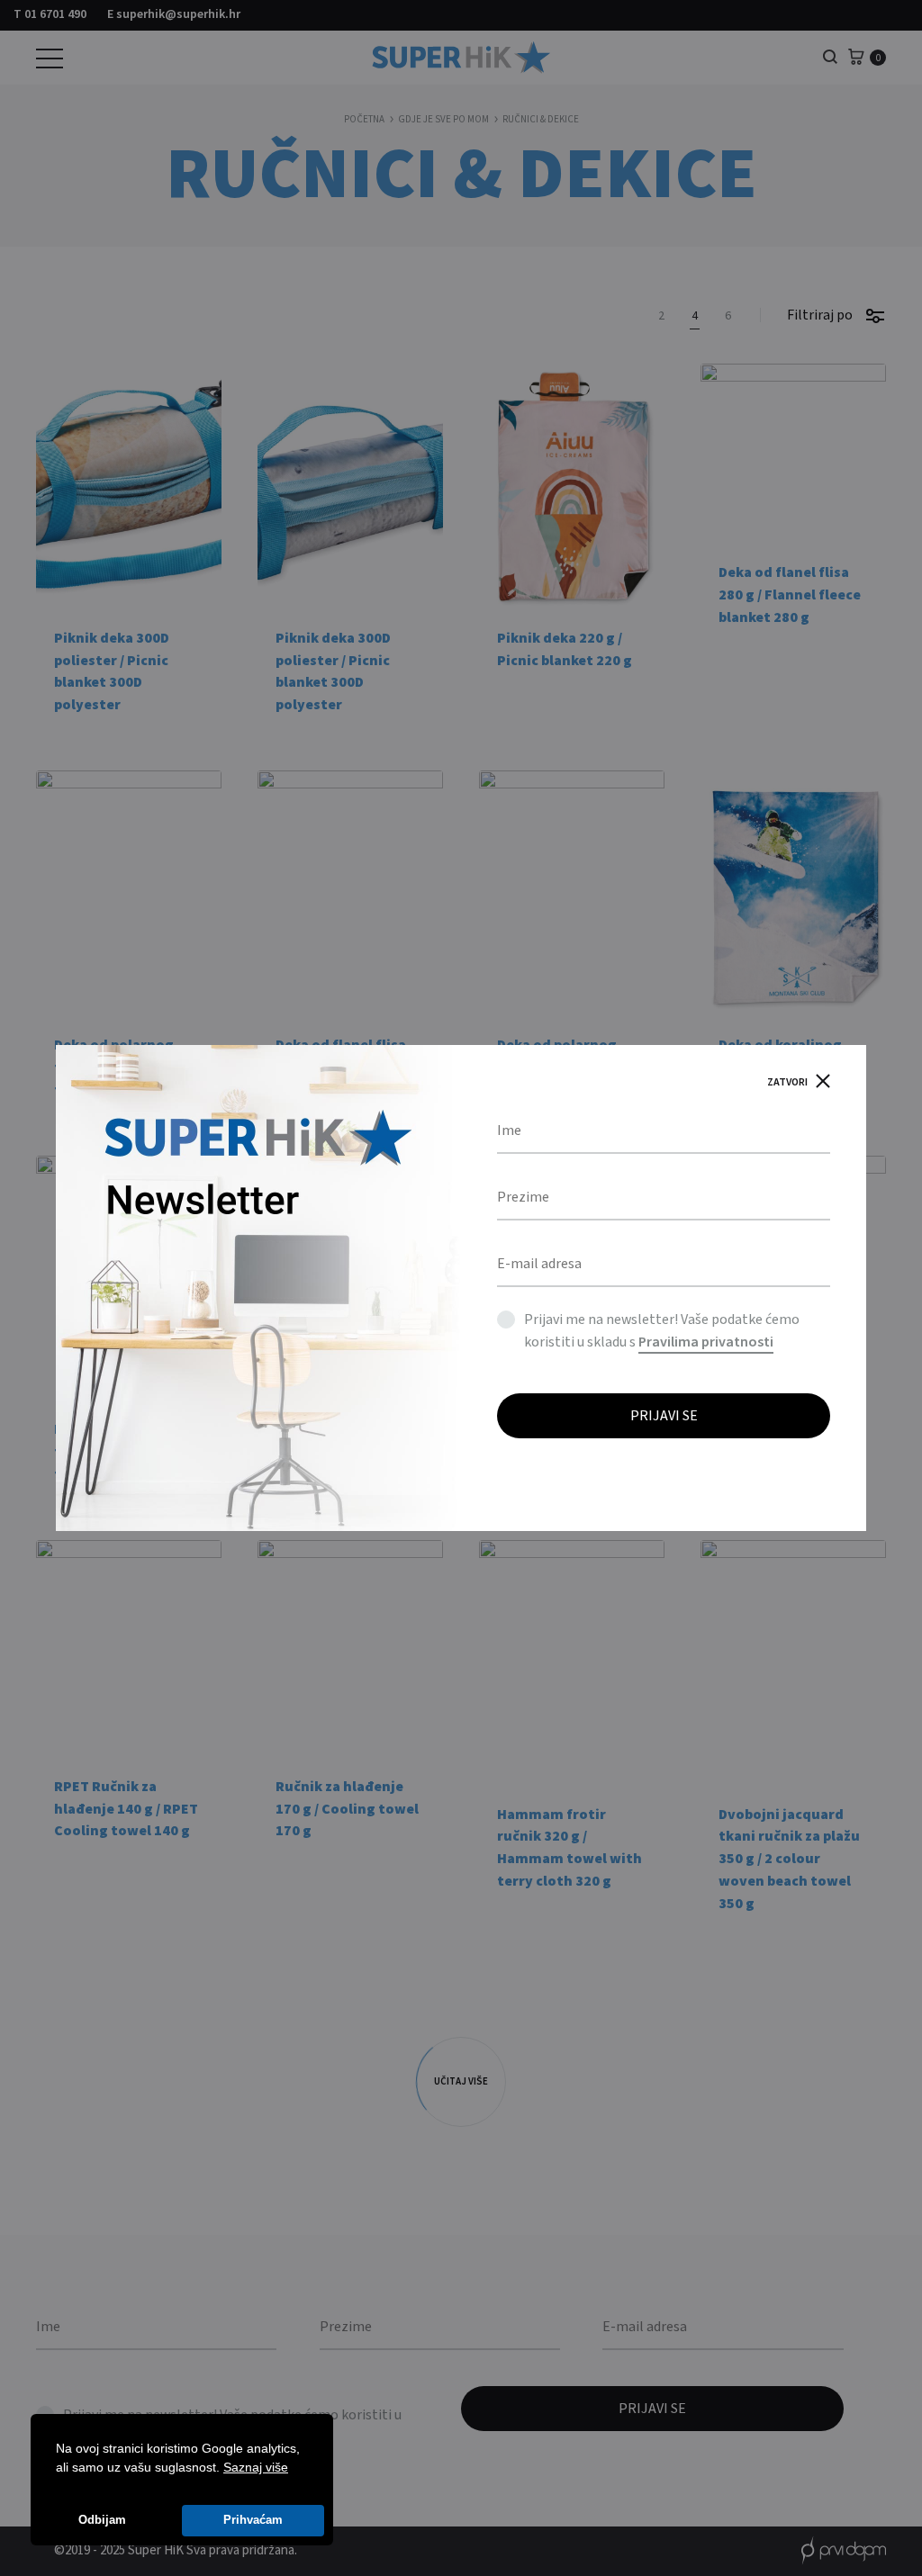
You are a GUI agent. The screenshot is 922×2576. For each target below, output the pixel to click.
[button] (294, 2469)
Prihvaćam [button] (253, 2520)
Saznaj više (256, 2467)
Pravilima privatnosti (706, 1342)
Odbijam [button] (102, 2520)
